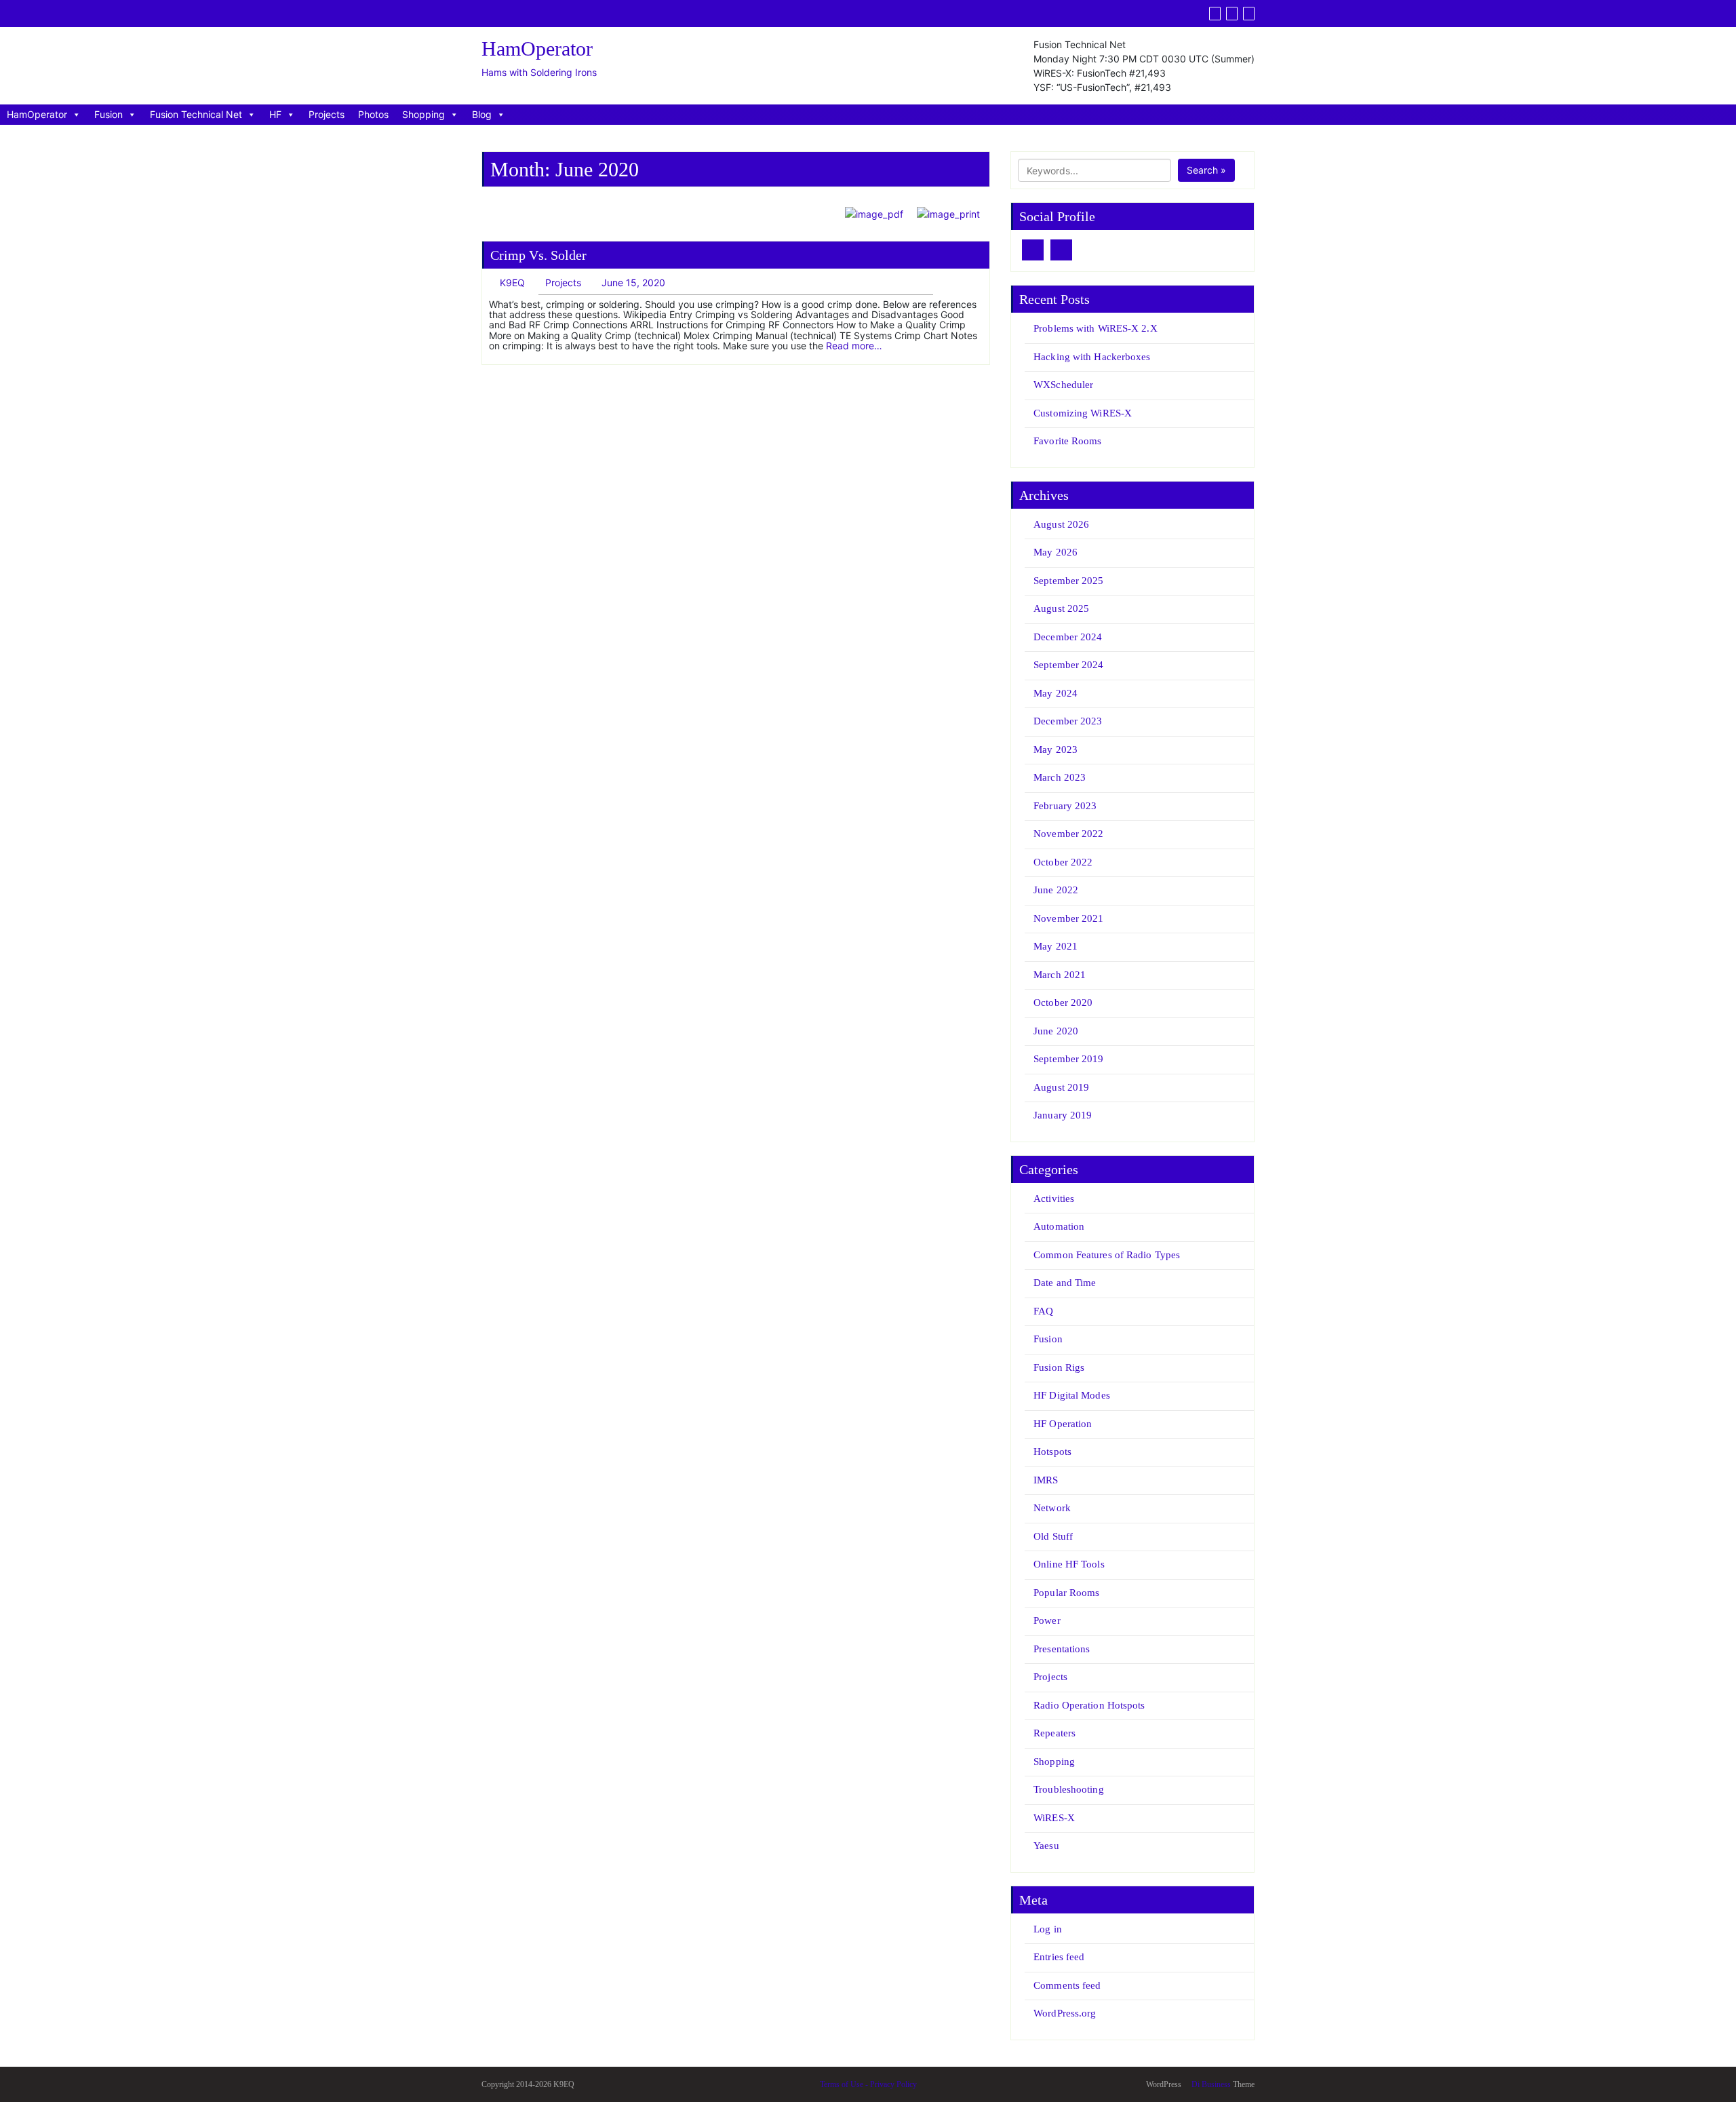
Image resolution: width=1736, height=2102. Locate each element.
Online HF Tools (1069, 1564)
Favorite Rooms (1067, 441)
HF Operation (1063, 1424)
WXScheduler (1063, 385)
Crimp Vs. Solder (538, 255)
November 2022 (1068, 834)
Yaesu (1046, 1846)
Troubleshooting (1069, 1789)
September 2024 (1068, 665)
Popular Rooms (1066, 1593)
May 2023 (1056, 750)
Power (1047, 1620)
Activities (1054, 1199)
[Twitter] (1215, 14)
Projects (327, 114)
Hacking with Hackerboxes (1092, 357)
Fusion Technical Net (196, 114)
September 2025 (1068, 581)
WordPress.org (1065, 2013)
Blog (482, 114)
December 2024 (1068, 637)
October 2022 (1063, 862)
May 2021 (1056, 946)
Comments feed (1067, 1985)
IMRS (1046, 1480)
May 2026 (1056, 552)
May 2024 (1056, 693)
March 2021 (1060, 975)
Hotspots (1052, 1452)
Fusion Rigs (1059, 1367)
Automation (1059, 1226)
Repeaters (1054, 1733)
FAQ (1043, 1311)
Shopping (423, 114)
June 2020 (1056, 1031)
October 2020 (1063, 1003)
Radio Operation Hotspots (1089, 1705)
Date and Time (1065, 1283)
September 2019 (1068, 1059)
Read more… (854, 346)
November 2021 (1068, 918)
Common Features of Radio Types (1107, 1255)
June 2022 (1056, 890)
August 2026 (1061, 524)
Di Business (1210, 2084)
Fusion (108, 114)
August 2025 (1061, 608)
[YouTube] (1232, 14)
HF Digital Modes (1072, 1395)
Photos (373, 114)
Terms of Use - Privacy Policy (868, 2084)
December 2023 (1068, 721)
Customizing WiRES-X (1083, 413)
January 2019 (1063, 1115)
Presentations (1062, 1649)
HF (275, 114)
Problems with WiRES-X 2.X (1096, 328)
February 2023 (1065, 806)
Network (1052, 1508)
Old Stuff (1053, 1536)
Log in (1048, 1929)
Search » (1206, 170)
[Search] (1249, 14)
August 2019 (1061, 1087)
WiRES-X (1054, 1818)
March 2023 (1060, 777)
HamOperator (37, 114)
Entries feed (1059, 1957)
